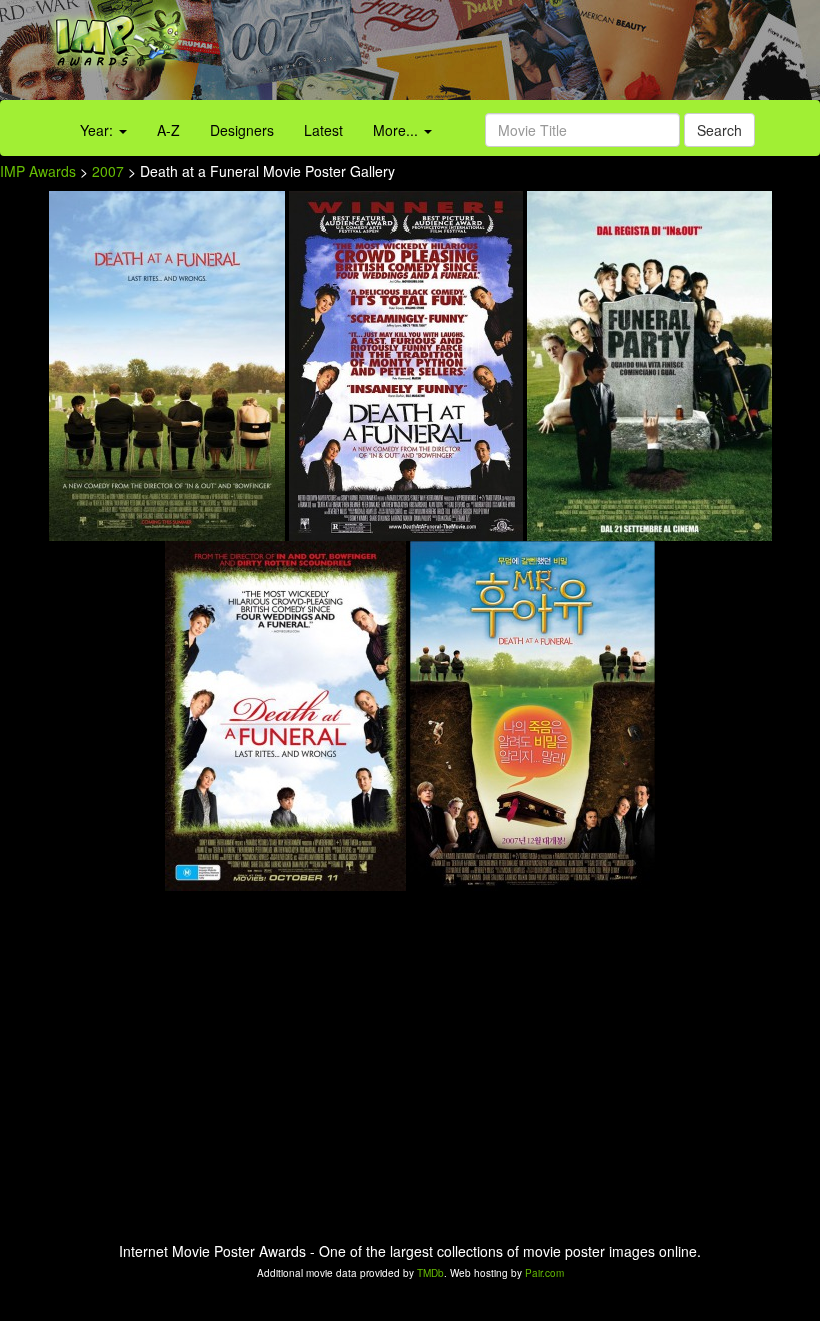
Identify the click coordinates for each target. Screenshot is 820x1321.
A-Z (168, 130)
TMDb (430, 1273)
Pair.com (544, 1273)
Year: (98, 130)
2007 (108, 171)
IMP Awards (38, 171)
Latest (323, 130)
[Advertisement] (512, 55)
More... (397, 130)
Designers (242, 130)
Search (719, 130)
